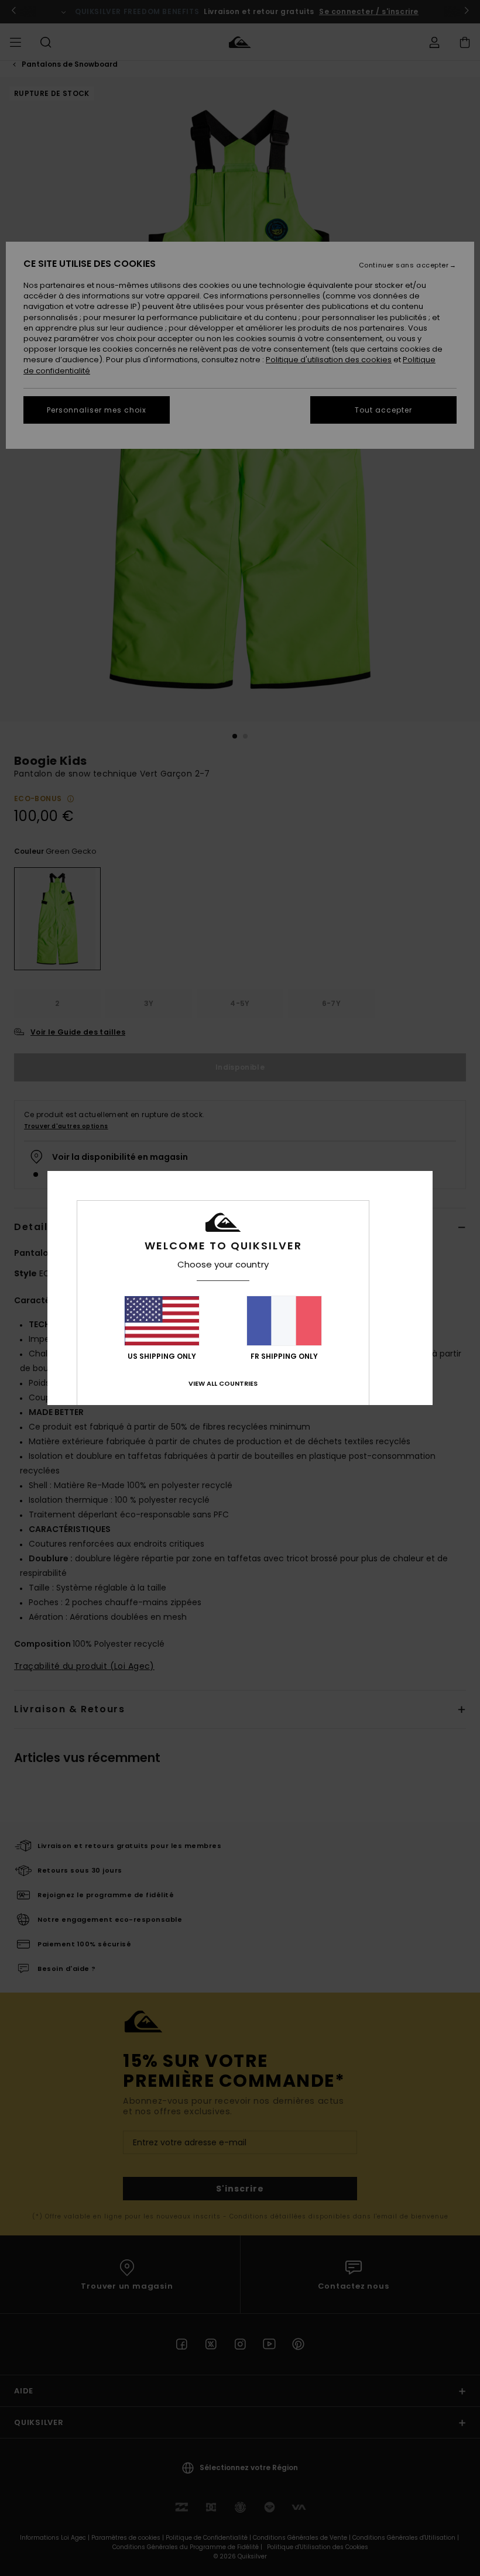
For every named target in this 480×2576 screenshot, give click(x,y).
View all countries (223, 1383)
